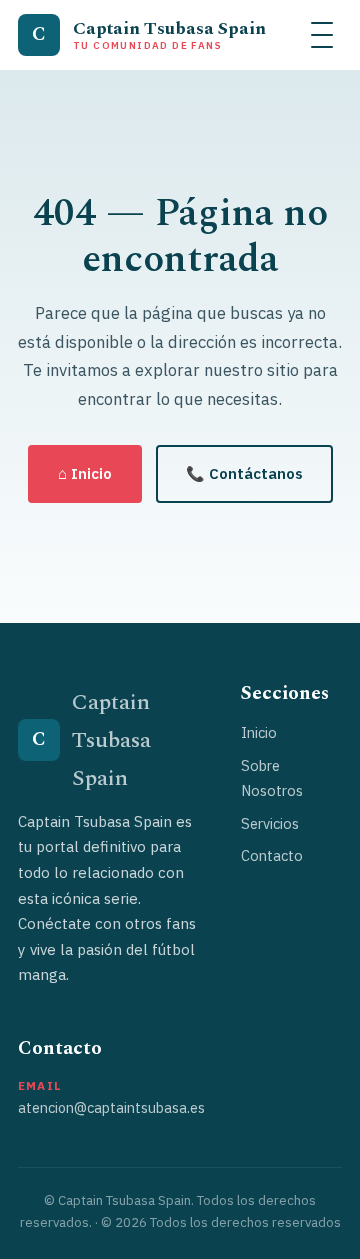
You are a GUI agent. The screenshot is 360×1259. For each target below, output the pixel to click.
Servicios (270, 823)
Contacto (272, 855)
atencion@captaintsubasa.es (111, 1107)
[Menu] (322, 35)
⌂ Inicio (85, 473)
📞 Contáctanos (244, 473)
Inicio (259, 732)
